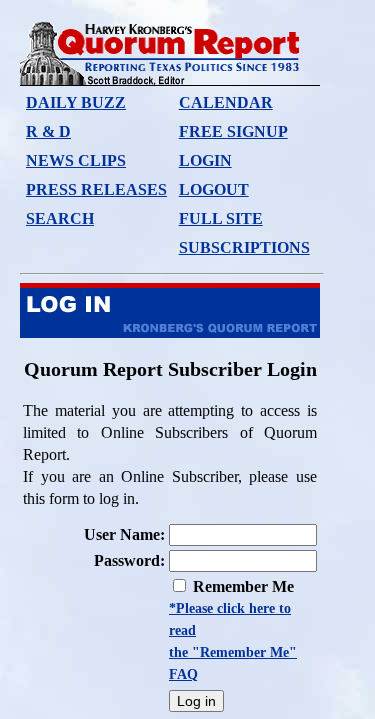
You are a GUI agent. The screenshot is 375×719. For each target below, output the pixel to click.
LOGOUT (214, 189)
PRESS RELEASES (96, 189)
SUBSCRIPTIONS (244, 247)
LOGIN (205, 160)
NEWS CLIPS (76, 160)
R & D (48, 131)
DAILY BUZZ (76, 102)
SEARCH (60, 218)
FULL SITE (221, 218)
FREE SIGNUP (233, 131)
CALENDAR (226, 102)
